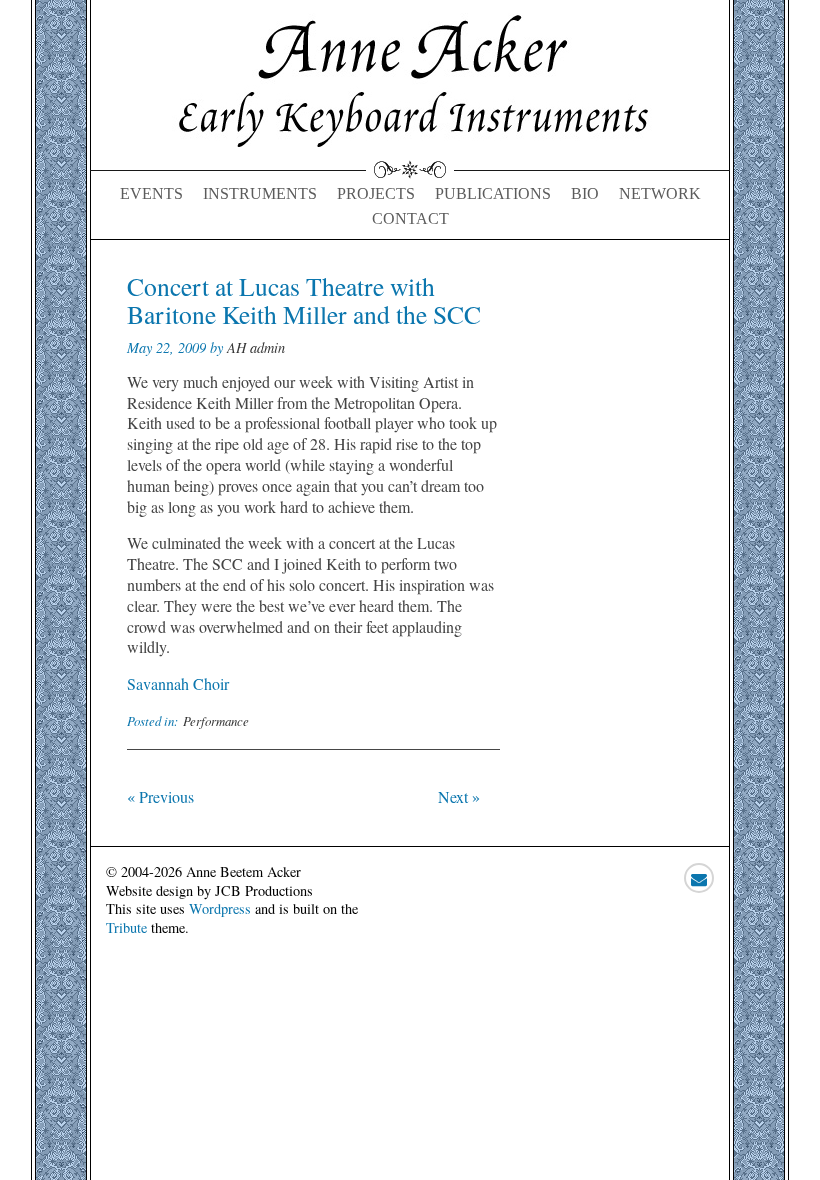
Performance (216, 720)
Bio (585, 193)
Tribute (126, 927)
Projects (376, 193)
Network (660, 193)
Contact (410, 218)
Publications (493, 193)
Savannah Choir (178, 683)
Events (151, 193)
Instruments (260, 193)
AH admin (256, 347)
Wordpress (220, 908)
